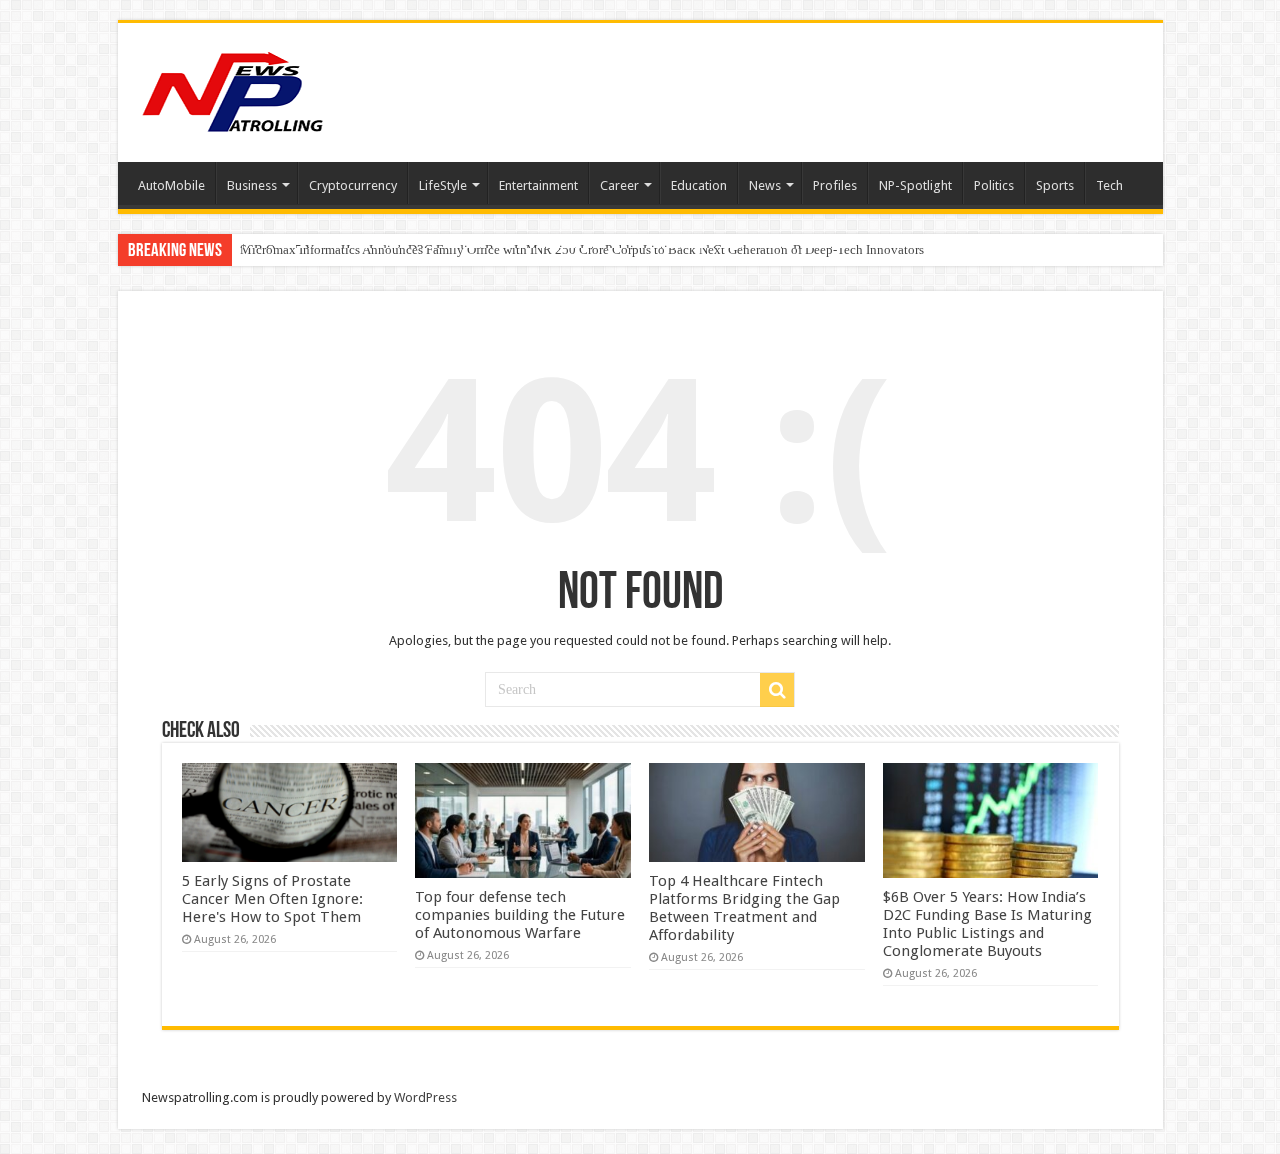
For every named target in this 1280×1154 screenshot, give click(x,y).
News (765, 185)
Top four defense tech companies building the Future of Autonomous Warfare (520, 915)
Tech (1109, 185)
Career (619, 185)
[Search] (777, 690)
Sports (1055, 185)
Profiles (835, 185)
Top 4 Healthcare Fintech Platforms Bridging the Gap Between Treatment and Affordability (744, 908)
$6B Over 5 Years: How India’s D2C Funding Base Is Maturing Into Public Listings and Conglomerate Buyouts (987, 924)
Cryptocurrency (353, 185)
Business (252, 185)
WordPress (425, 1097)
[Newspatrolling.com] (233, 89)
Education (699, 185)
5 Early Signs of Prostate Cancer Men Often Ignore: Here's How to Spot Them (272, 899)
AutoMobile (171, 185)
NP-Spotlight (915, 185)
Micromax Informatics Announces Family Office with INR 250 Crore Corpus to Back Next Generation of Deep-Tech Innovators (582, 249)
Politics (994, 185)
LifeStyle (443, 185)
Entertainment (538, 185)
